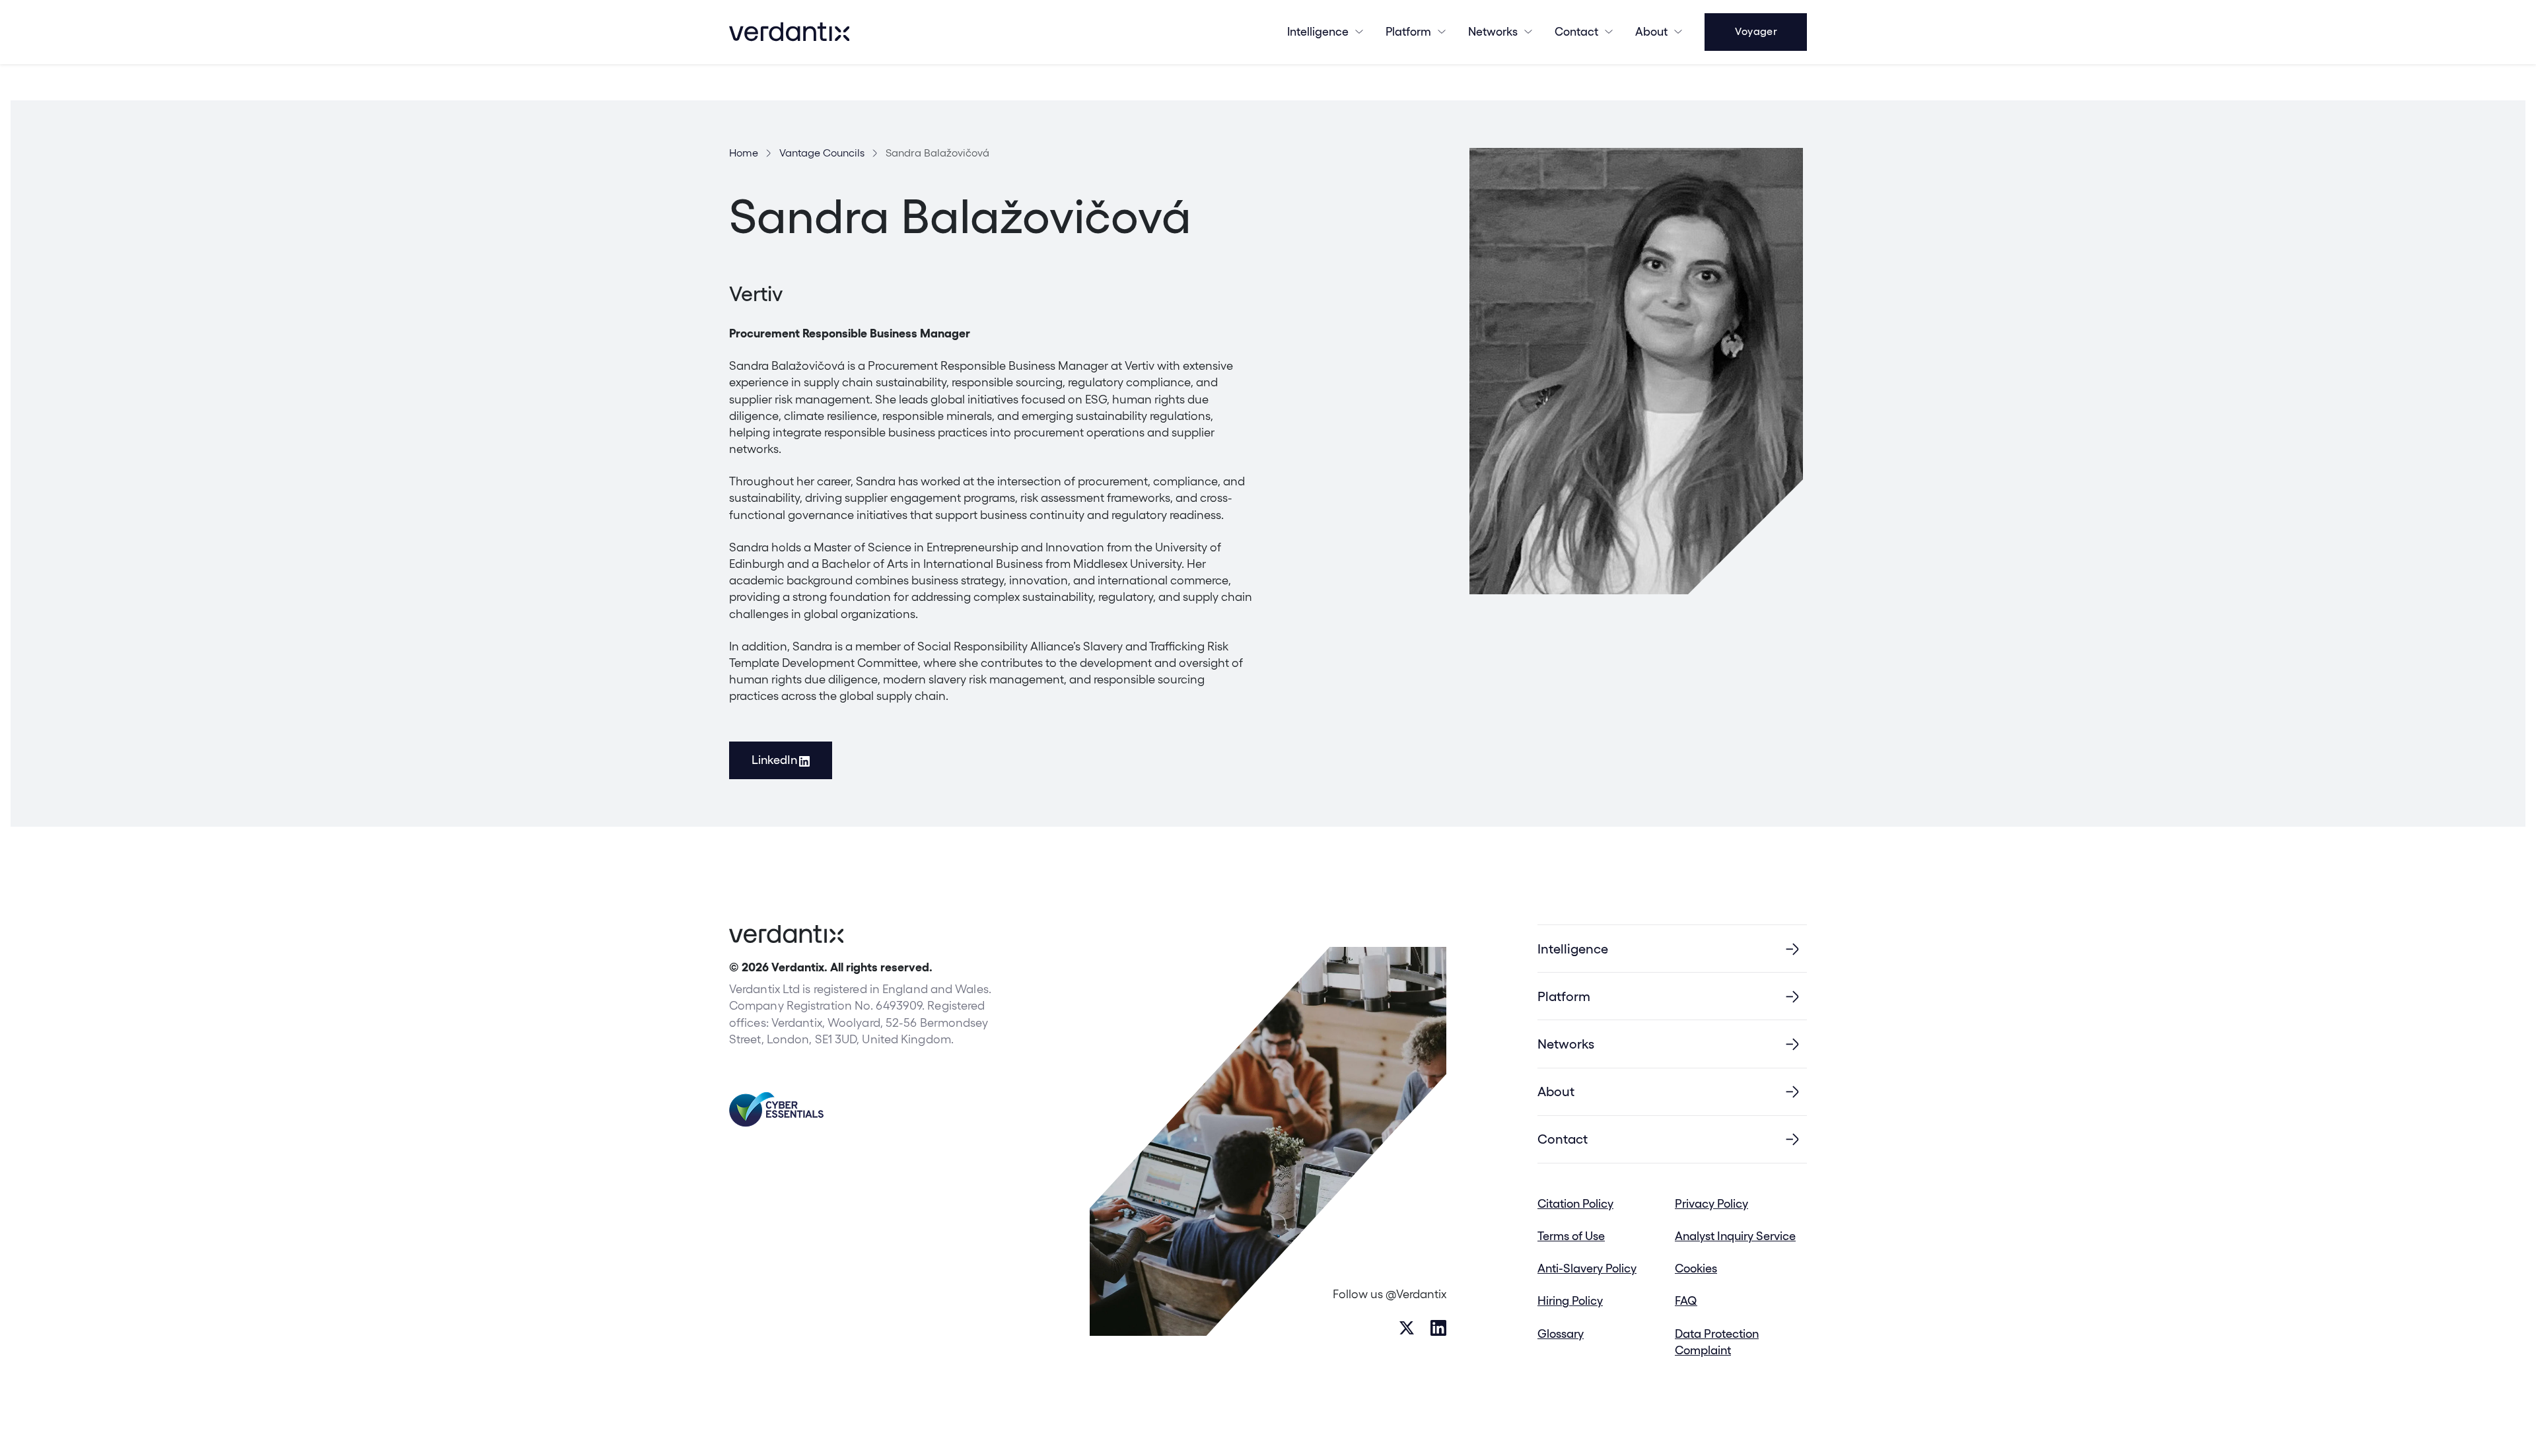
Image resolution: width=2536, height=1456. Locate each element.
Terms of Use (1571, 1236)
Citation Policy (1575, 1203)
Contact (1576, 31)
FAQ (1686, 1300)
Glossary (1561, 1334)
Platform (1408, 31)
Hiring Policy (1570, 1300)
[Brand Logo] (789, 32)
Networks (1566, 1044)
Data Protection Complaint (1717, 1342)
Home (744, 153)
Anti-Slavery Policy (1587, 1268)
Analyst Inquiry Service (1735, 1236)
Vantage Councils (822, 153)
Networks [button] (1493, 31)
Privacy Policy (1711, 1203)
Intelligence (1318, 31)
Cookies (1696, 1268)
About (1651, 31)
